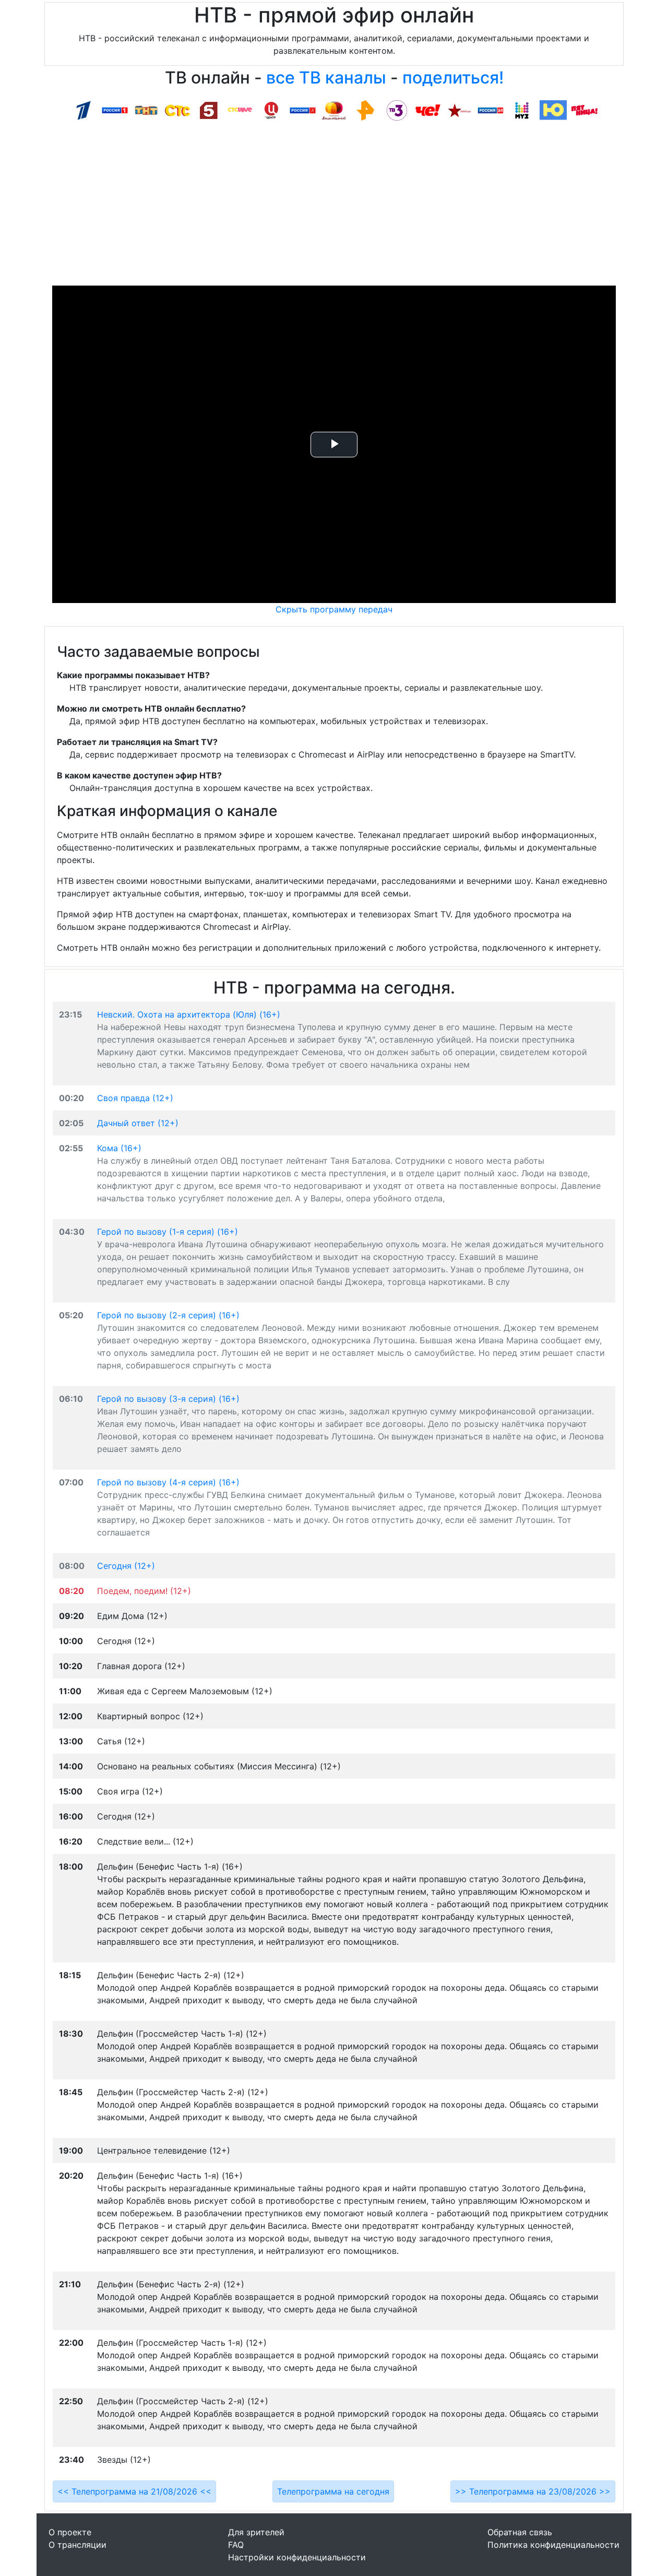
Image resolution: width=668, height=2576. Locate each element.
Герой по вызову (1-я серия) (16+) (168, 1232)
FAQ (236, 2545)
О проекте (70, 2532)
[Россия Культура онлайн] (303, 110)
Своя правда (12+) (135, 1098)
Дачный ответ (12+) (138, 1123)
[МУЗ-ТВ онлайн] (522, 110)
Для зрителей (256, 2532)
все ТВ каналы (326, 78)
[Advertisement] (334, 207)
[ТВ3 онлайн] (397, 110)
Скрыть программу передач (334, 609)
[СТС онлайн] (177, 110)
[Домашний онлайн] (334, 110)
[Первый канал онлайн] (83, 110)
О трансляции (77, 2545)
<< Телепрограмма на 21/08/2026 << (134, 2491)
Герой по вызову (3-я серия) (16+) (168, 1399)
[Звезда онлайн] (459, 110)
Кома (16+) (119, 1148)
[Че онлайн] (428, 110)
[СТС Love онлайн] (240, 110)
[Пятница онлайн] (584, 110)
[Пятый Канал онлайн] (209, 110)
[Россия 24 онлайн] (491, 110)
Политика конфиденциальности (553, 2545)
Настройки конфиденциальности (297, 2557)
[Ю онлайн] (553, 110)
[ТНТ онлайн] (146, 110)
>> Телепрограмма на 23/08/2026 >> (533, 2491)
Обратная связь (520, 2532)
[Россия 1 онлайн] (115, 110)
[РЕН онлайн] (365, 110)
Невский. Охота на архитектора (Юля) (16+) (189, 1014)
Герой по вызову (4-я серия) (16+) (168, 1482)
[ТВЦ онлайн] (271, 110)
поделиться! (453, 78)
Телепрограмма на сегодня (333, 2491)
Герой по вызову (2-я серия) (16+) (168, 1315)
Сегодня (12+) (126, 1566)
